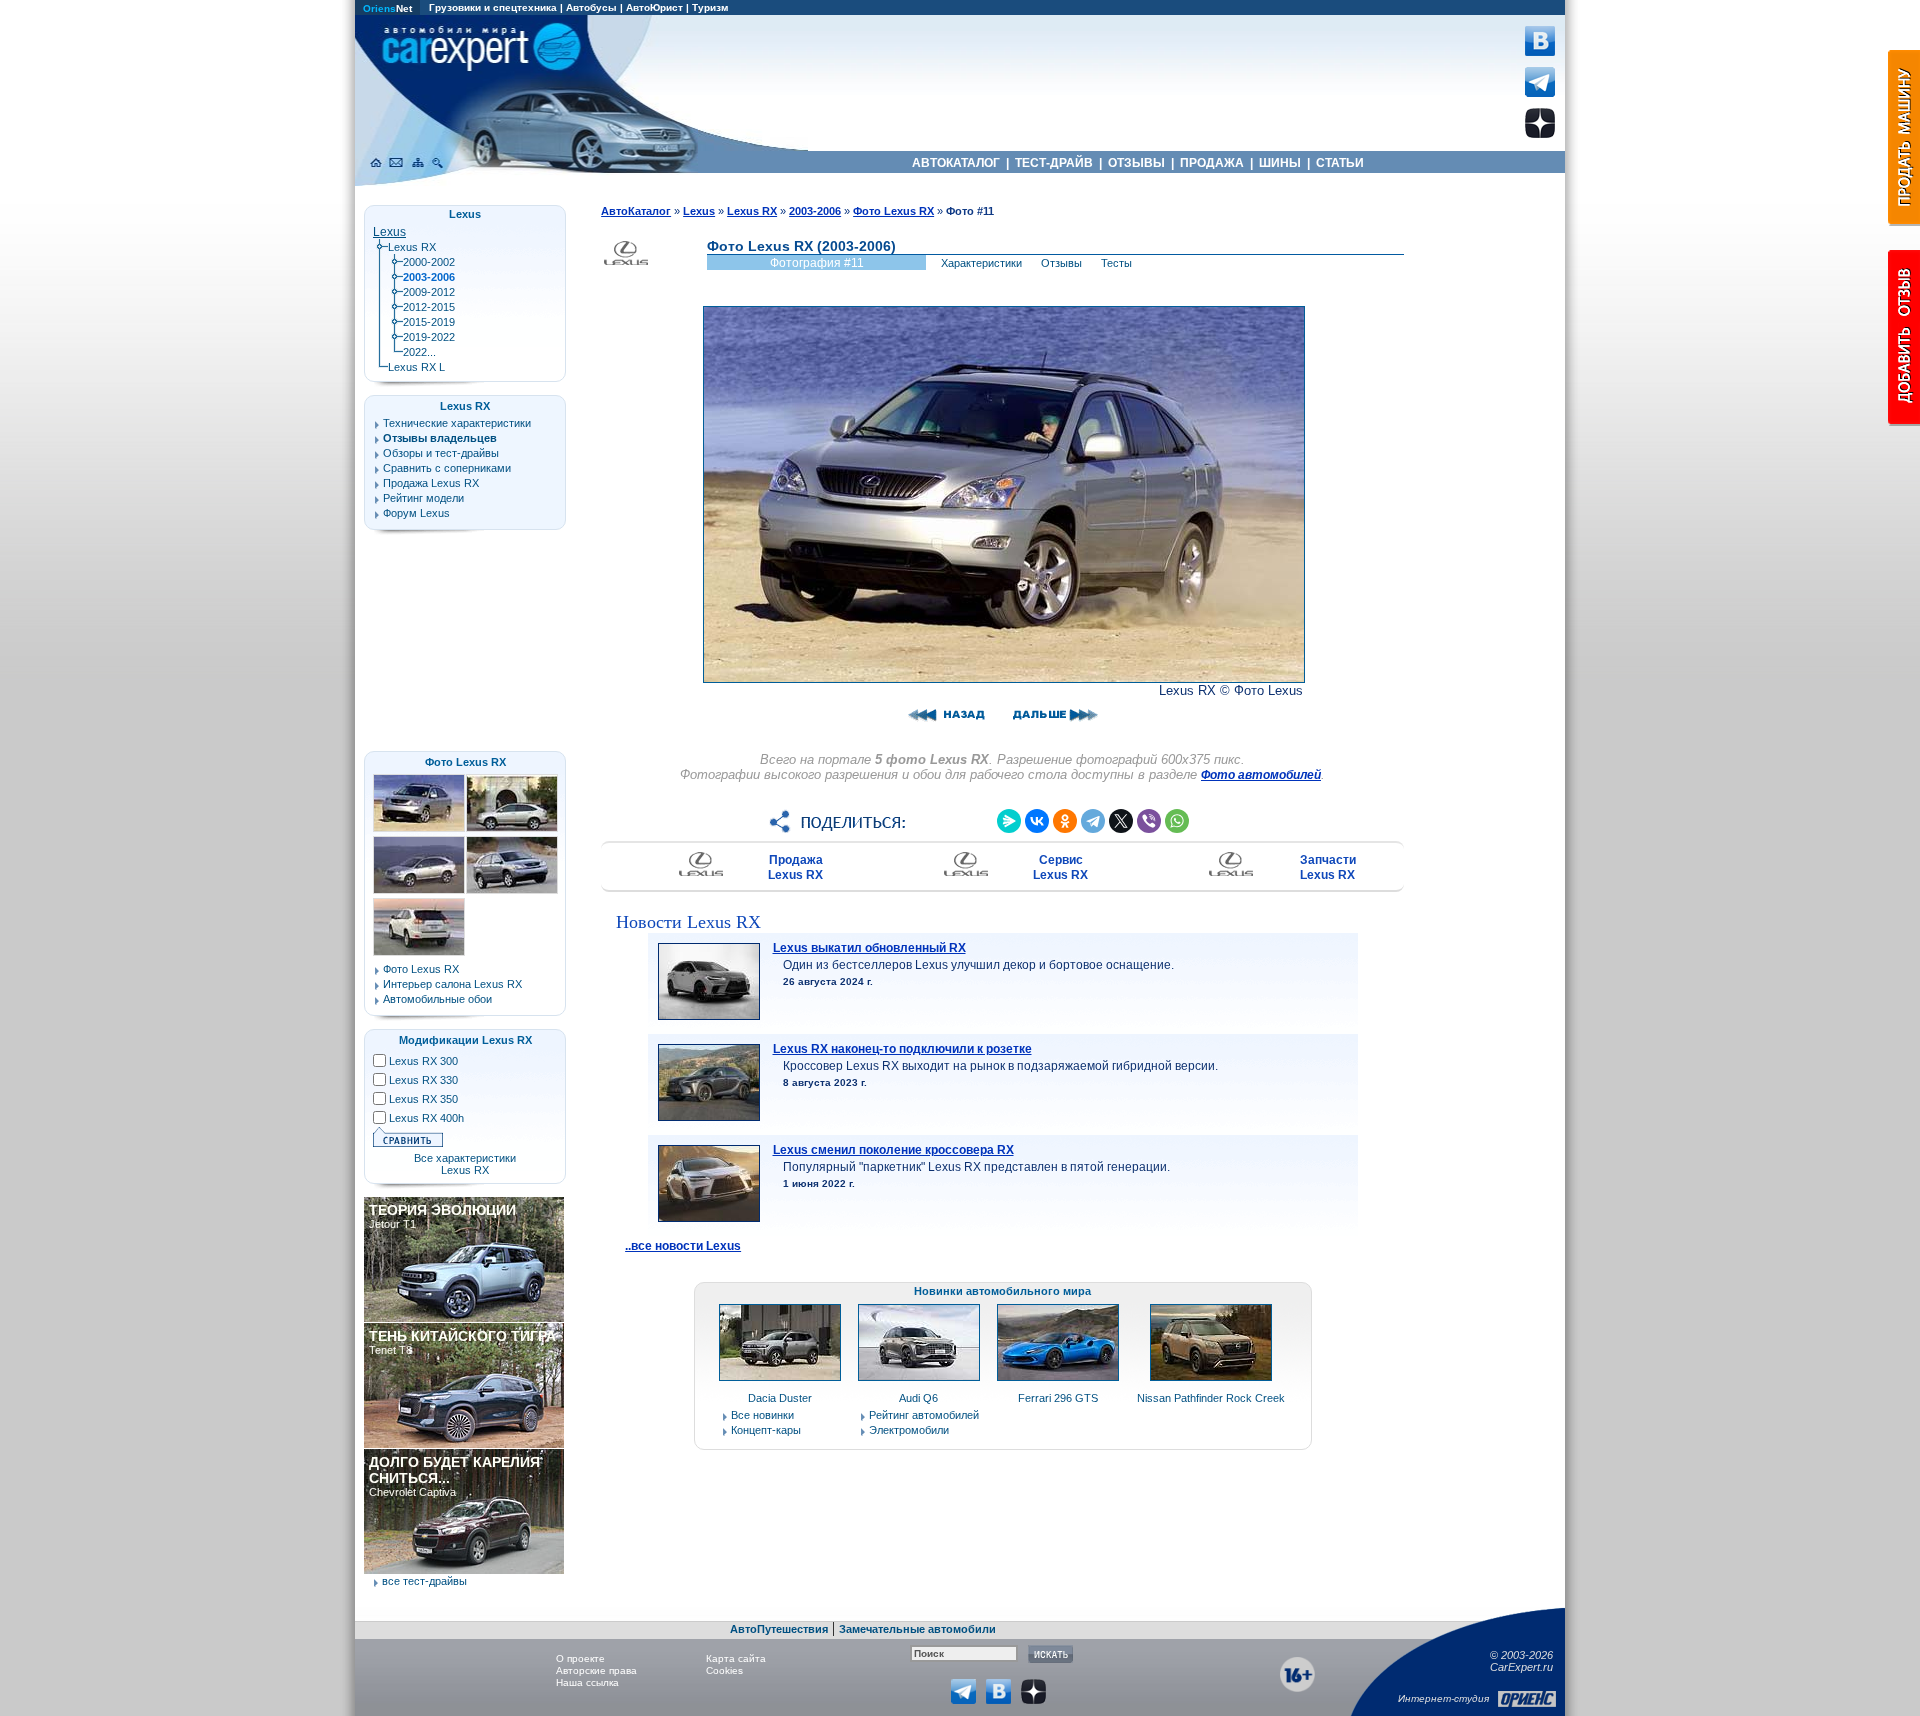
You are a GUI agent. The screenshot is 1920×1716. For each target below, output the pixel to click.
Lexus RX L (416, 367)
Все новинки (762, 1415)
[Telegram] (1093, 821)
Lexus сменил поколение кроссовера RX (893, 1150)
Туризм (710, 7)
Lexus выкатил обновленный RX (869, 948)
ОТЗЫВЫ (1136, 163)
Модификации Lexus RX (465, 1040)
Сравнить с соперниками (447, 468)
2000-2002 (429, 262)
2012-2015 (429, 307)
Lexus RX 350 (423, 1099)
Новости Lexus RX (688, 922)
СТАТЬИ (1340, 163)
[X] (1121, 821)
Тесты (1116, 263)
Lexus (389, 232)
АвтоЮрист (654, 7)
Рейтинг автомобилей (924, 1415)
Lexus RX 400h (426, 1118)
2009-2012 (429, 292)
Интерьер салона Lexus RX (452, 984)
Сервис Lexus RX (1060, 867)
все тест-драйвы (424, 1581)
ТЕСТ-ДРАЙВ (1054, 163)
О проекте (580, 1658)
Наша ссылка (587, 1682)
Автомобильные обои (437, 999)
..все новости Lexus (683, 1246)
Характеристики (981, 263)
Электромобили (909, 1430)
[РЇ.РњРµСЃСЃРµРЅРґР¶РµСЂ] (1009, 821)
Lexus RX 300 (423, 1061)
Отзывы (1061, 263)
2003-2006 (815, 211)
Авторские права (596, 1670)
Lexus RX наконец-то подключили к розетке (902, 1049)
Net (387, 8)
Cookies (724, 1670)
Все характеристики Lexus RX (465, 1164)
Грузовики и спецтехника (493, 7)
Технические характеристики (457, 423)
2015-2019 (429, 322)
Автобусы (591, 7)
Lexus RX (412, 247)
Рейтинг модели (423, 498)
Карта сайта (736, 1658)
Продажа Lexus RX (795, 867)
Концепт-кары (766, 1430)
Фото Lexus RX (465, 762)
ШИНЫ (1280, 163)
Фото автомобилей (1261, 775)
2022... (419, 352)
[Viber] (1149, 821)
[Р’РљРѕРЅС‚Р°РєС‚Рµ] (1037, 821)
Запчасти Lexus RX (1328, 867)
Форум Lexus (416, 513)
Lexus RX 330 (423, 1080)
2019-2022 (429, 337)
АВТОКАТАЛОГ (956, 163)
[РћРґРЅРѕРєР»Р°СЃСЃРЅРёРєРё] (1065, 821)
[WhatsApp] (1177, 821)
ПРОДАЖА (1212, 163)
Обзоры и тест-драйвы (441, 453)
